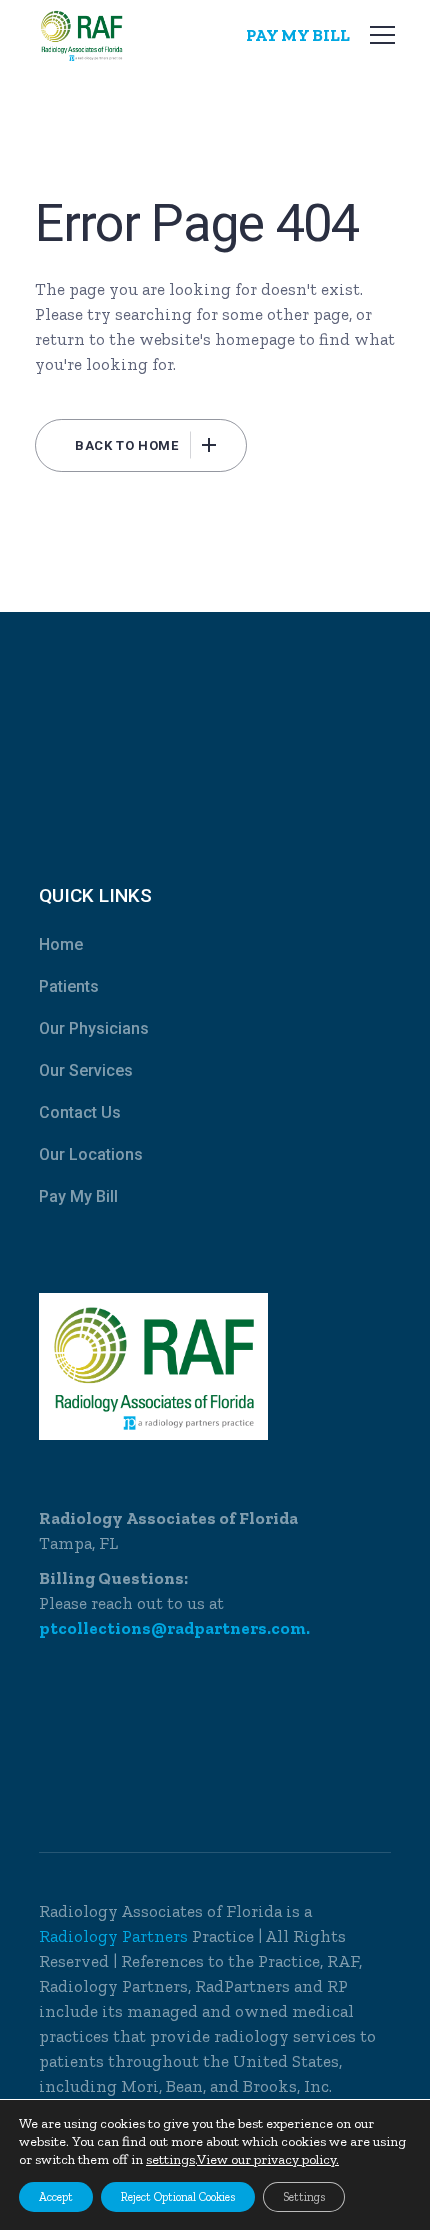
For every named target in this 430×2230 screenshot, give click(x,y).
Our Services (86, 1070)
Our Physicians (94, 1028)
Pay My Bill (78, 1196)
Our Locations (91, 1154)
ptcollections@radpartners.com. (174, 1628)
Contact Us (80, 1112)
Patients (69, 986)
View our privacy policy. (268, 2159)
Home (61, 944)
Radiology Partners (115, 1936)
